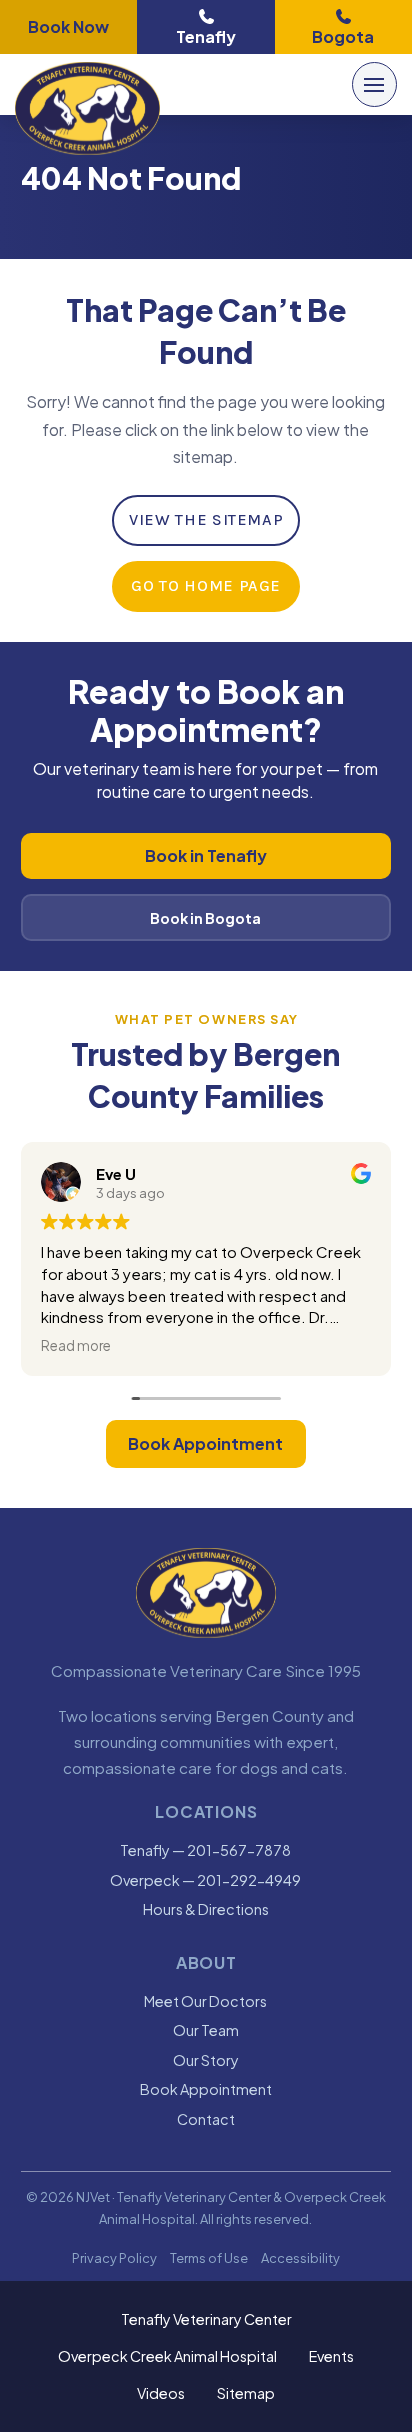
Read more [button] (76, 1345)
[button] (374, 84)
